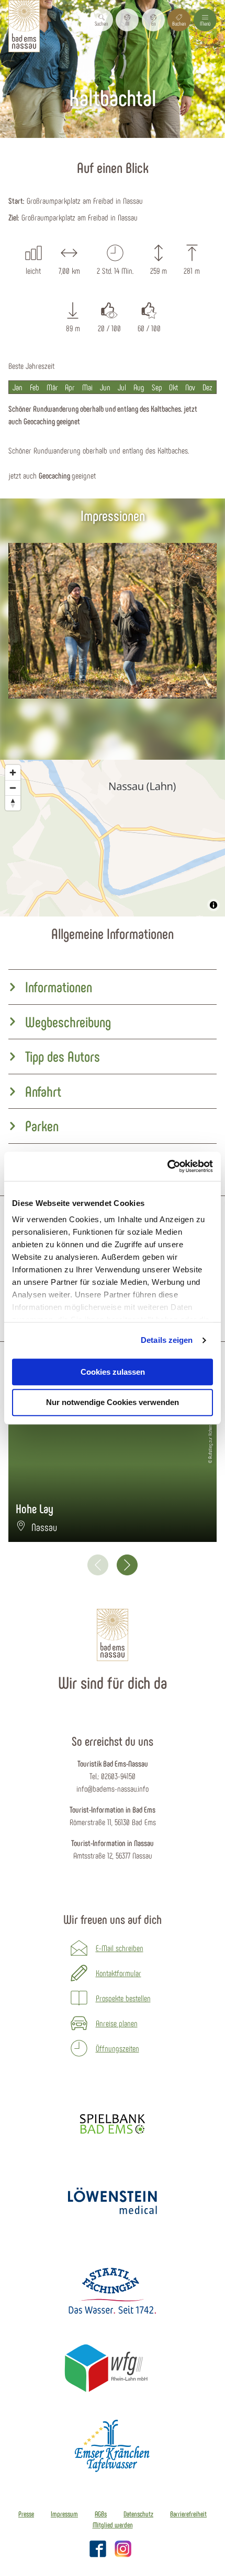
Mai (87, 387)
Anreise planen (117, 2023)
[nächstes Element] (127, 1565)
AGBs (101, 2514)
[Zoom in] (13, 773)
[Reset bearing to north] (13, 803)
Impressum (64, 2514)
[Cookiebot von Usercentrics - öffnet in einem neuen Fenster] (167, 1166)
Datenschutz (138, 2514)
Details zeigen (167, 1340)
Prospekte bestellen (123, 1998)
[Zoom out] (13, 788)
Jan (18, 387)
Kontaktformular (119, 1973)
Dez (207, 387)
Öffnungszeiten (117, 2048)
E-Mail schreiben (120, 1948)
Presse (26, 2514)
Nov (190, 387)
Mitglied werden (113, 2525)
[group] (113, 987)
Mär (52, 387)
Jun (105, 387)
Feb (35, 387)
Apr (70, 387)
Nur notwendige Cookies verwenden (113, 1403)
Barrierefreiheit (188, 2514)
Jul (122, 387)
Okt (173, 387)
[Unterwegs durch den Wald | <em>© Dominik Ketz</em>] (113, 621)
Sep (157, 387)
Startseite (65, 144)
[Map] (113, 838)
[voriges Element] (98, 1565)
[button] (127, 20)
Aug (139, 387)
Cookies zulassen (113, 1372)
